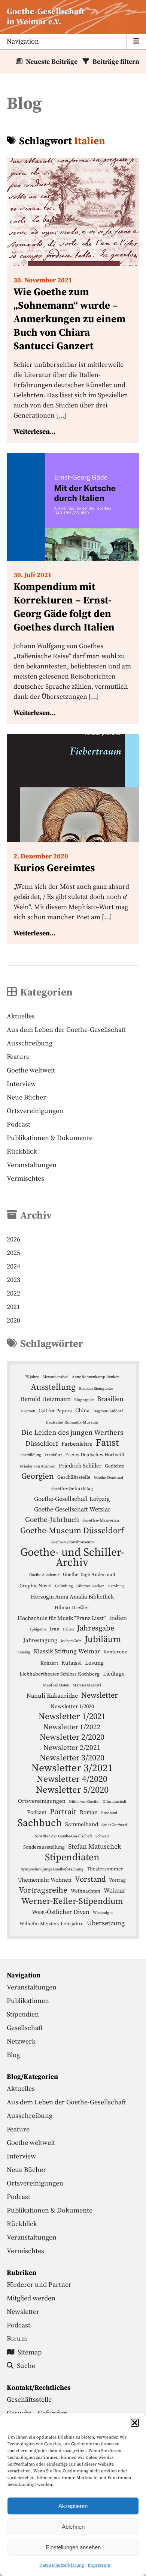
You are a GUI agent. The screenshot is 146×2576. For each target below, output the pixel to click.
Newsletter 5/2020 (72, 1790)
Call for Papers (55, 1411)
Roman (89, 1812)
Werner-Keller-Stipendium (72, 1901)
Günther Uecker (90, 1586)
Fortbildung (31, 1455)
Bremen (28, 1411)
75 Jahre (32, 1377)
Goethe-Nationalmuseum (72, 1542)
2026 (13, 1239)
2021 (13, 1307)
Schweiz (102, 1836)
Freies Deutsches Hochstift (95, 1455)
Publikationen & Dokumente (50, 1138)
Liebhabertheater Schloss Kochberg (60, 1674)
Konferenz (115, 1652)
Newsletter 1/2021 (72, 1717)
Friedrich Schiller (80, 1466)
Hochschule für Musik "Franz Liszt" (62, 1618)
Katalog (24, 1652)
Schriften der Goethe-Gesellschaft (63, 1836)
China (83, 1411)
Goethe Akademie (44, 1575)
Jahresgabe (96, 1628)
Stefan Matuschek (95, 1847)
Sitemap (30, 2352)
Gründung (64, 1586)
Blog (13, 2055)
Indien (118, 1618)
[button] (135, 2423)
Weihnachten (86, 1891)
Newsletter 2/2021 (72, 1748)
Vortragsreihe (43, 1890)
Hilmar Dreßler (72, 1608)
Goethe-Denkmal (109, 1478)
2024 (13, 1266)
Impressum (99, 2565)
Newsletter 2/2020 (72, 1737)
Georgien (38, 1477)
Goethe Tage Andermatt (89, 1575)
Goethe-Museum (101, 1520)
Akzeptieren (73, 2506)
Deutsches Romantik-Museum (72, 1422)
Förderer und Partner (39, 2285)
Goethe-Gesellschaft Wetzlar (72, 1510)
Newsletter (100, 1695)
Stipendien (23, 2014)
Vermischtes (25, 1179)
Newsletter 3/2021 (72, 1768)
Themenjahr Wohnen (45, 1880)
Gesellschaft (25, 2028)
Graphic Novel (36, 1586)
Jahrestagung (40, 1640)
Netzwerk (21, 2041)
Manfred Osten (56, 1685)
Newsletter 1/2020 (72, 1707)
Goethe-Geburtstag (72, 1489)
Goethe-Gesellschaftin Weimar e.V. (45, 17)
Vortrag (117, 1880)
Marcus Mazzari (87, 1685)
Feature (18, 1057)
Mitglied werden (31, 2298)
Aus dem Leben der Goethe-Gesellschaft (66, 1030)
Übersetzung (106, 1923)
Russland (109, 1813)
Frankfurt (53, 1455)
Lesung (94, 1663)
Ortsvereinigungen (35, 1111)
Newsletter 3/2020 (72, 1758)
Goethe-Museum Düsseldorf (72, 1531)
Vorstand (90, 1879)
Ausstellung (53, 1387)
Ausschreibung (30, 1043)
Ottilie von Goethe (84, 1802)
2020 (13, 1320)
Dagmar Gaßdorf (108, 1411)
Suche (26, 2366)
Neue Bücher (26, 1097)
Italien (68, 1629)
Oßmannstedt (114, 1802)
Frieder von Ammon (38, 1466)
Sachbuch (40, 1823)
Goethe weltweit (31, 1070)
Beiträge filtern (116, 62)
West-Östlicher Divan (61, 1912)
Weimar (115, 1891)
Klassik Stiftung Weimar (67, 1652)
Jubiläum (103, 1640)
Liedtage (114, 1674)
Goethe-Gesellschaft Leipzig (72, 1499)
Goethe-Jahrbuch (52, 1520)
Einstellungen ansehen (73, 2547)
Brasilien (110, 1399)
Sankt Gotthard (114, 1825)
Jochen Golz (71, 1641)
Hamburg (116, 1586)
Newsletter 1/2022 (72, 1727)
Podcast (19, 1124)
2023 (13, 1280)
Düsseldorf (42, 1444)
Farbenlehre (77, 1444)
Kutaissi (72, 1663)
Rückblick (22, 1152)
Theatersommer (105, 1869)
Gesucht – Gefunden (37, 2413)
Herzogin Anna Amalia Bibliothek (72, 1597)
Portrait (63, 1812)
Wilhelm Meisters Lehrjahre (51, 1924)
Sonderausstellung (44, 1847)
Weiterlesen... (34, 432)
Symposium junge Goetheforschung (52, 1869)
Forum (17, 2339)
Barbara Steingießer (96, 1389)
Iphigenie (38, 1629)
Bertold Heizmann (46, 1399)
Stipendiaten (72, 1857)
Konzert (49, 1663)
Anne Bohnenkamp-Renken (96, 1377)
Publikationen (28, 2001)
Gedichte (115, 1466)
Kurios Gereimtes (54, 868)
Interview (21, 1084)
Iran (55, 1629)
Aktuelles (21, 1016)
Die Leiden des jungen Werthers (72, 1433)
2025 (13, 1253)
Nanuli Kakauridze (52, 1696)
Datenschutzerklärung (62, 2565)
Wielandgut (103, 1913)
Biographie (84, 1400)
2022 (13, 1293)
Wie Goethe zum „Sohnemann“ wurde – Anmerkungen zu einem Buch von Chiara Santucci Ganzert (69, 319)
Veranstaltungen (32, 1165)
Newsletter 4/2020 (72, 1779)
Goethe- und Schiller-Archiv (72, 1558)
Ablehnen (73, 2527)
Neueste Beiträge (52, 62)
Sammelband (82, 1824)
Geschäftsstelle (74, 1477)
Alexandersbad (55, 1377)
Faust (107, 1443)
